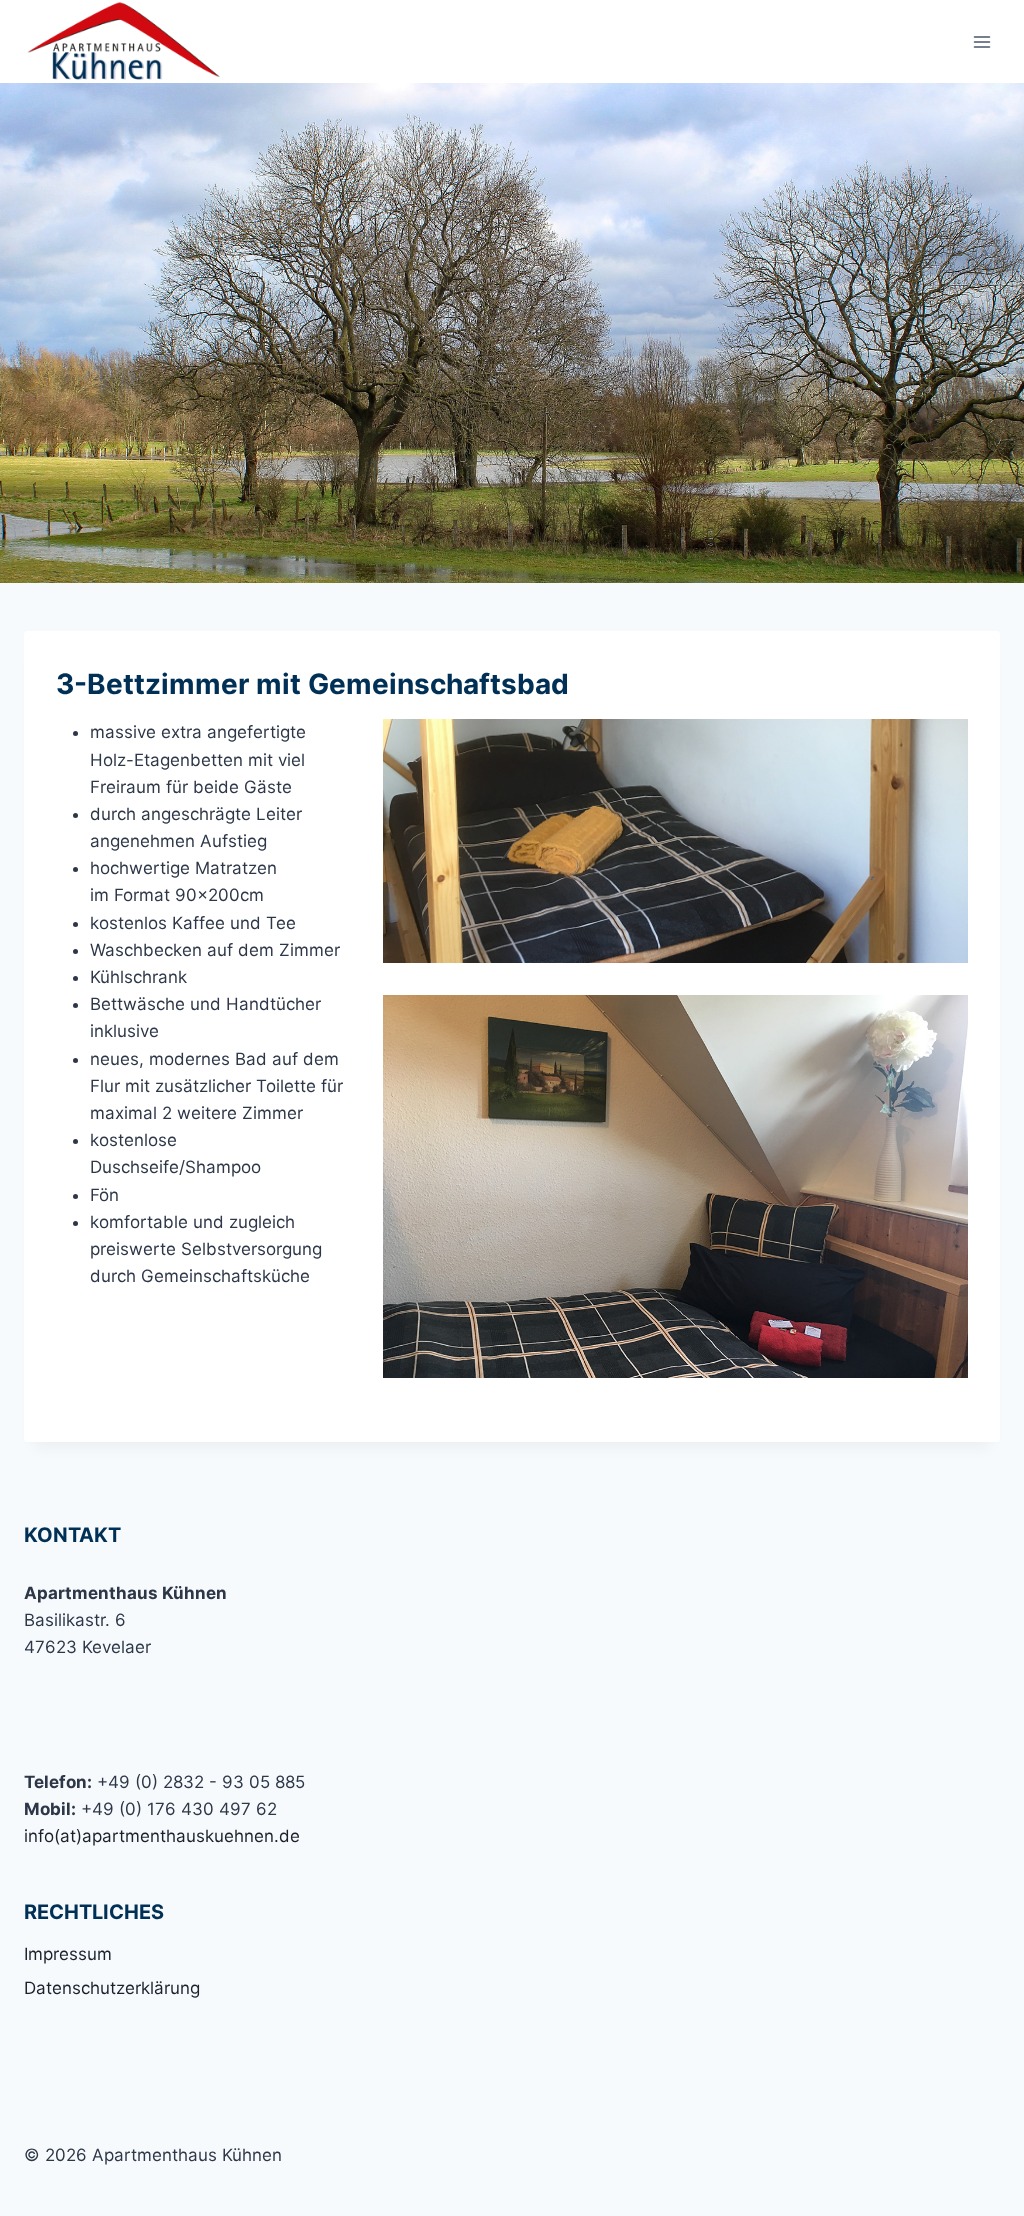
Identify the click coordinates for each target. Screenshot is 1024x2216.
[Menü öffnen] (981, 41)
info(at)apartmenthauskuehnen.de (162, 1836)
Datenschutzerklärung (112, 1988)
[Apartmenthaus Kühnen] (124, 41)
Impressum (68, 1954)
